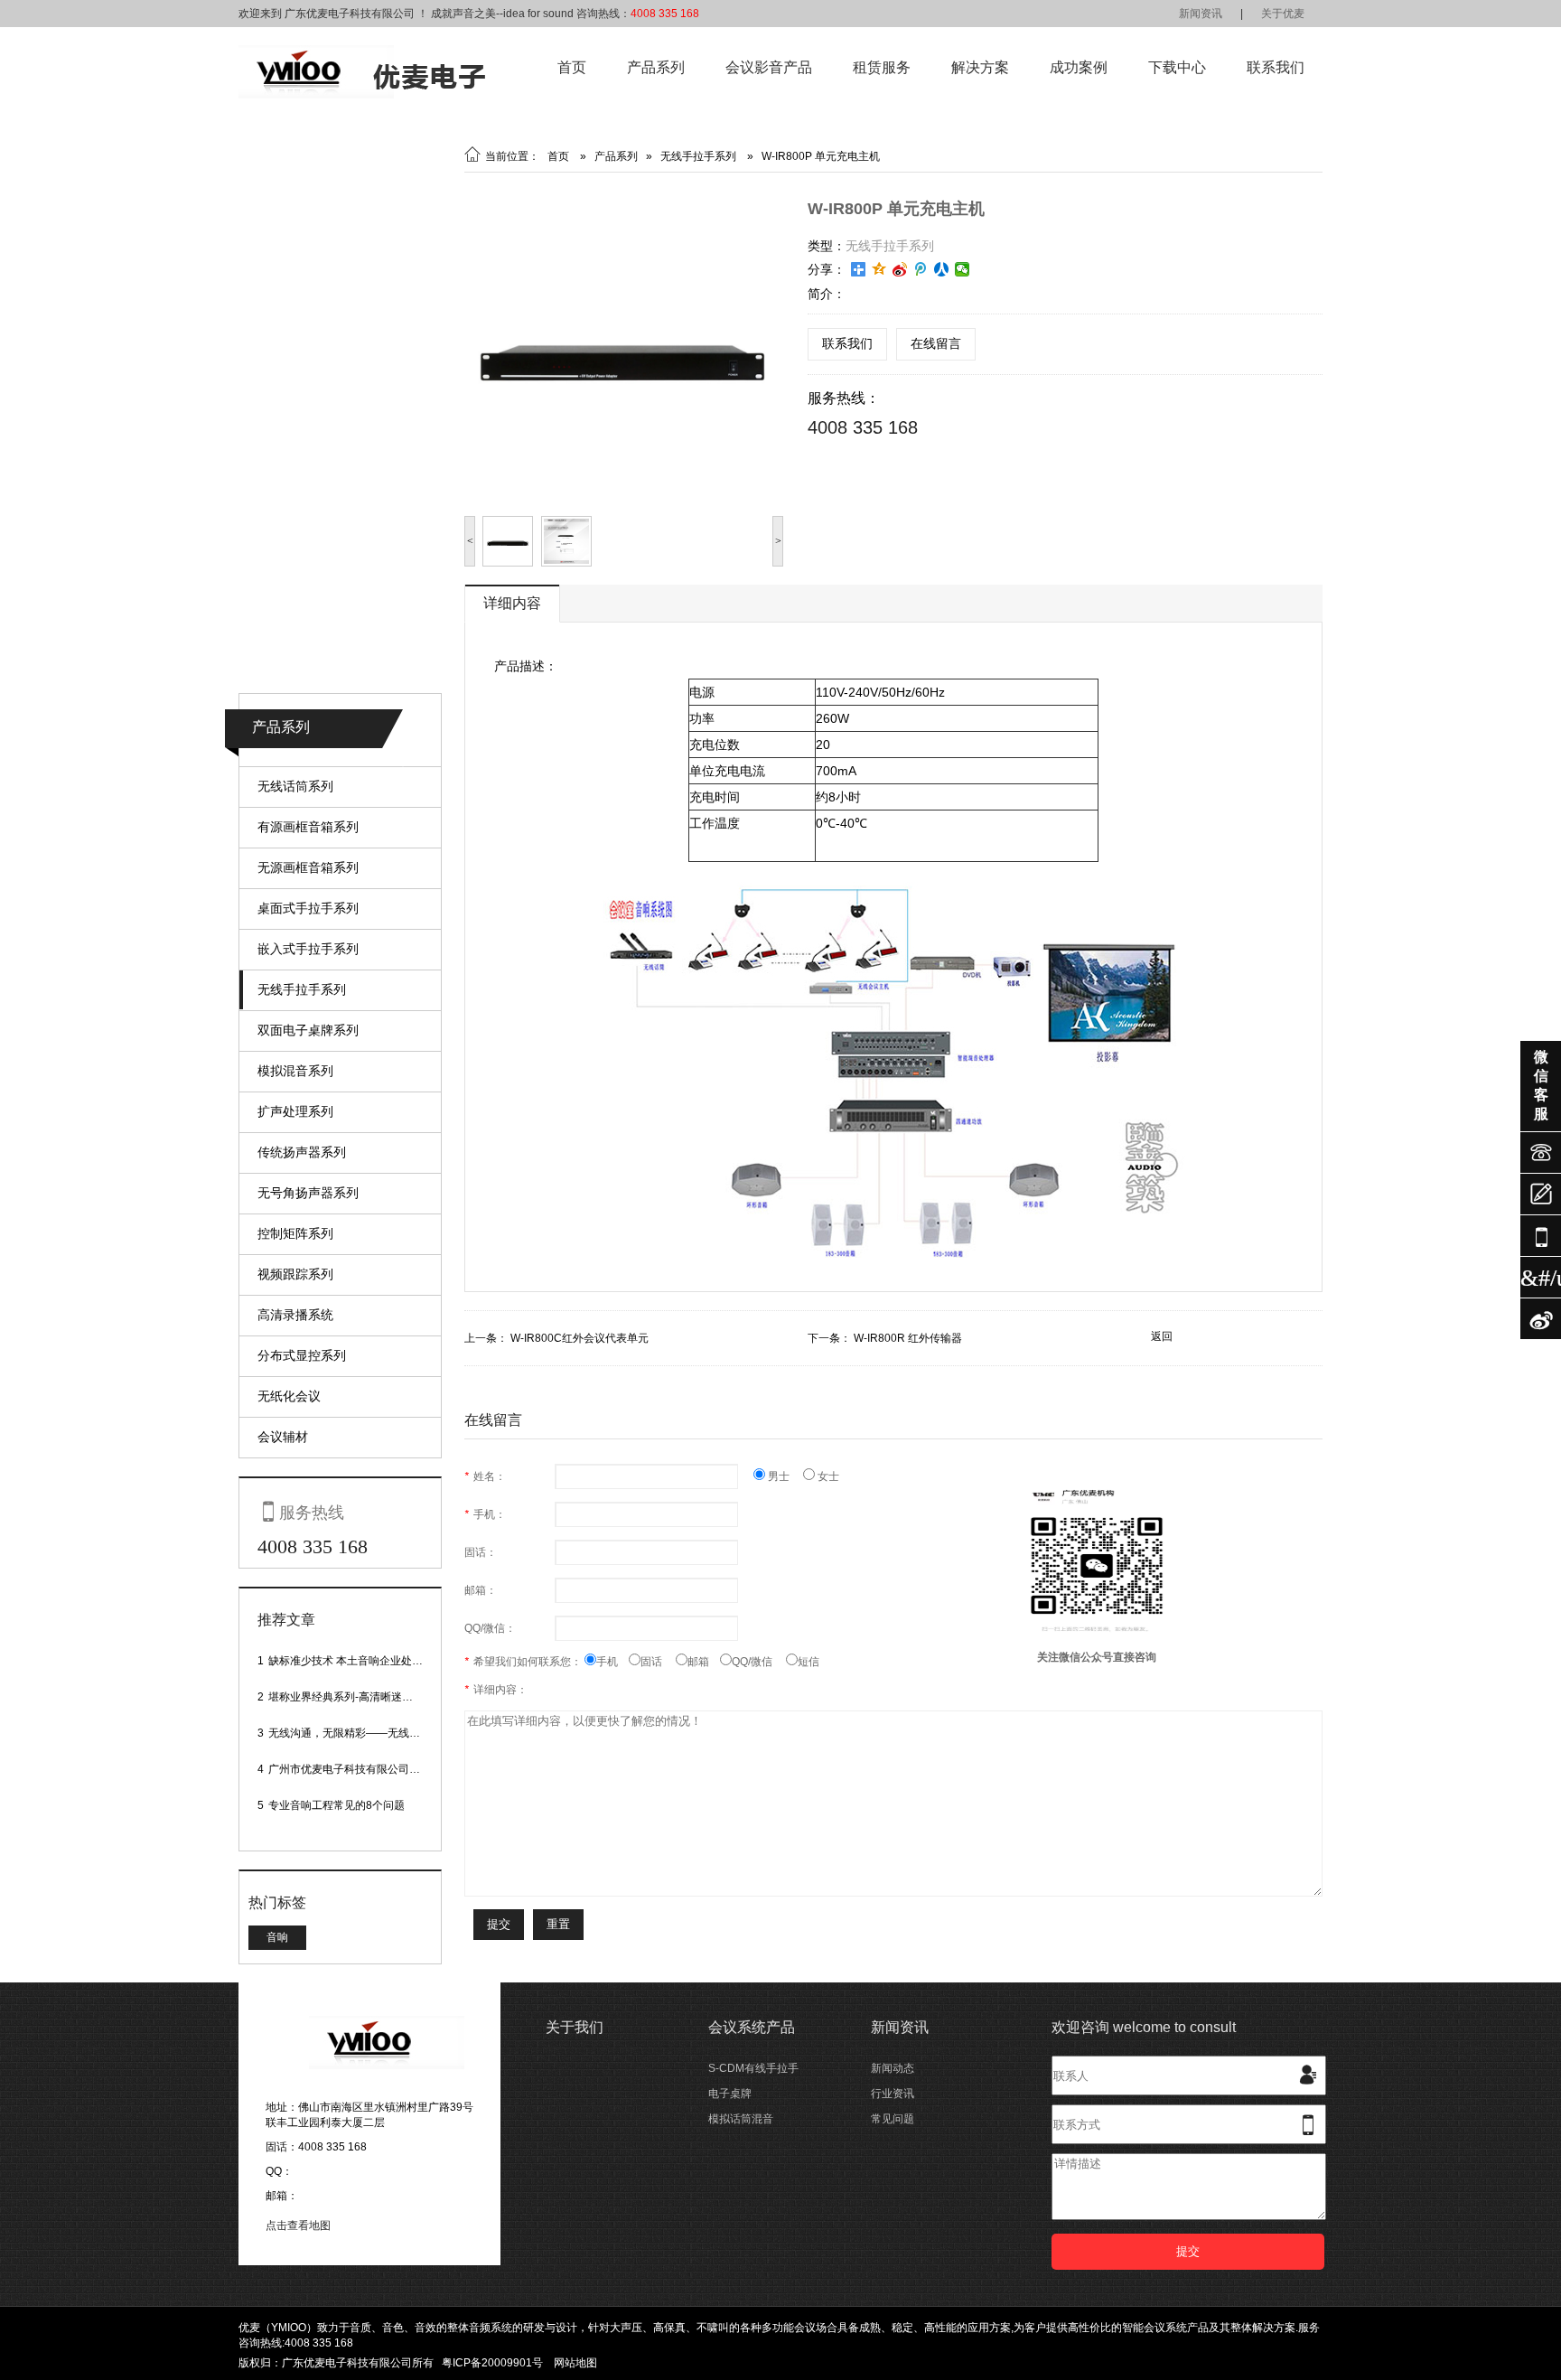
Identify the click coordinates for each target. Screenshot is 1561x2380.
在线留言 (936, 343)
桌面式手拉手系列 (308, 908)
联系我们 (1276, 67)
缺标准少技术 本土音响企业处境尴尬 (356, 1661)
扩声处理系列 (295, 1111)
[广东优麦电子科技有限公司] (362, 95)
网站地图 (575, 2363)
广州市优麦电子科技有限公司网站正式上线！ (377, 1769)
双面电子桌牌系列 (308, 1030)
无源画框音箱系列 (308, 867)
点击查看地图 (298, 2225)
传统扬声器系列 (302, 1152)
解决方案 (980, 67)
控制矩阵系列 (295, 1233)
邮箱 (704, 1662)
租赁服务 (882, 67)
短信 (809, 1662)
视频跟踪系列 (295, 1274)
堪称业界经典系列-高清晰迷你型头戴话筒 (368, 1697)
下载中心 (1177, 67)
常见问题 (893, 2119)
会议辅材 (283, 1437)
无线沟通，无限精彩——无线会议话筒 (360, 1733)
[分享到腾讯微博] (921, 269)
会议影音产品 (769, 67)
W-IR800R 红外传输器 (908, 1338)
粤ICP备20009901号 (492, 2363)
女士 (827, 1476)
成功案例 (1079, 67)
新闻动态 (893, 2068)
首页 (572, 67)
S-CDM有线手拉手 (753, 2068)
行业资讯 (893, 2094)
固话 (658, 1662)
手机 (612, 1662)
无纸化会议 (289, 1396)
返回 (1162, 1336)
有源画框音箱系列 (308, 827)
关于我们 (575, 2027)
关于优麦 (1283, 14)
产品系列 (656, 67)
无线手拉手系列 (302, 989)
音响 (277, 1937)
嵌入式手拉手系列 (308, 949)
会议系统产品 (752, 2027)
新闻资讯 (1201, 14)
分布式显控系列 (302, 1355)
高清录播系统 (295, 1315)
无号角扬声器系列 (308, 1193)
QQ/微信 (759, 1662)
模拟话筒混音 (741, 2119)
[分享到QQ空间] (879, 269)
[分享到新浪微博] (900, 269)
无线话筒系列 (295, 786)
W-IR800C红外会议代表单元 (580, 1338)
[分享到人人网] (942, 269)
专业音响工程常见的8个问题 (337, 1805)
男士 (784, 1476)
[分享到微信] (963, 269)
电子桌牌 (730, 2094)
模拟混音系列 (295, 1071)
